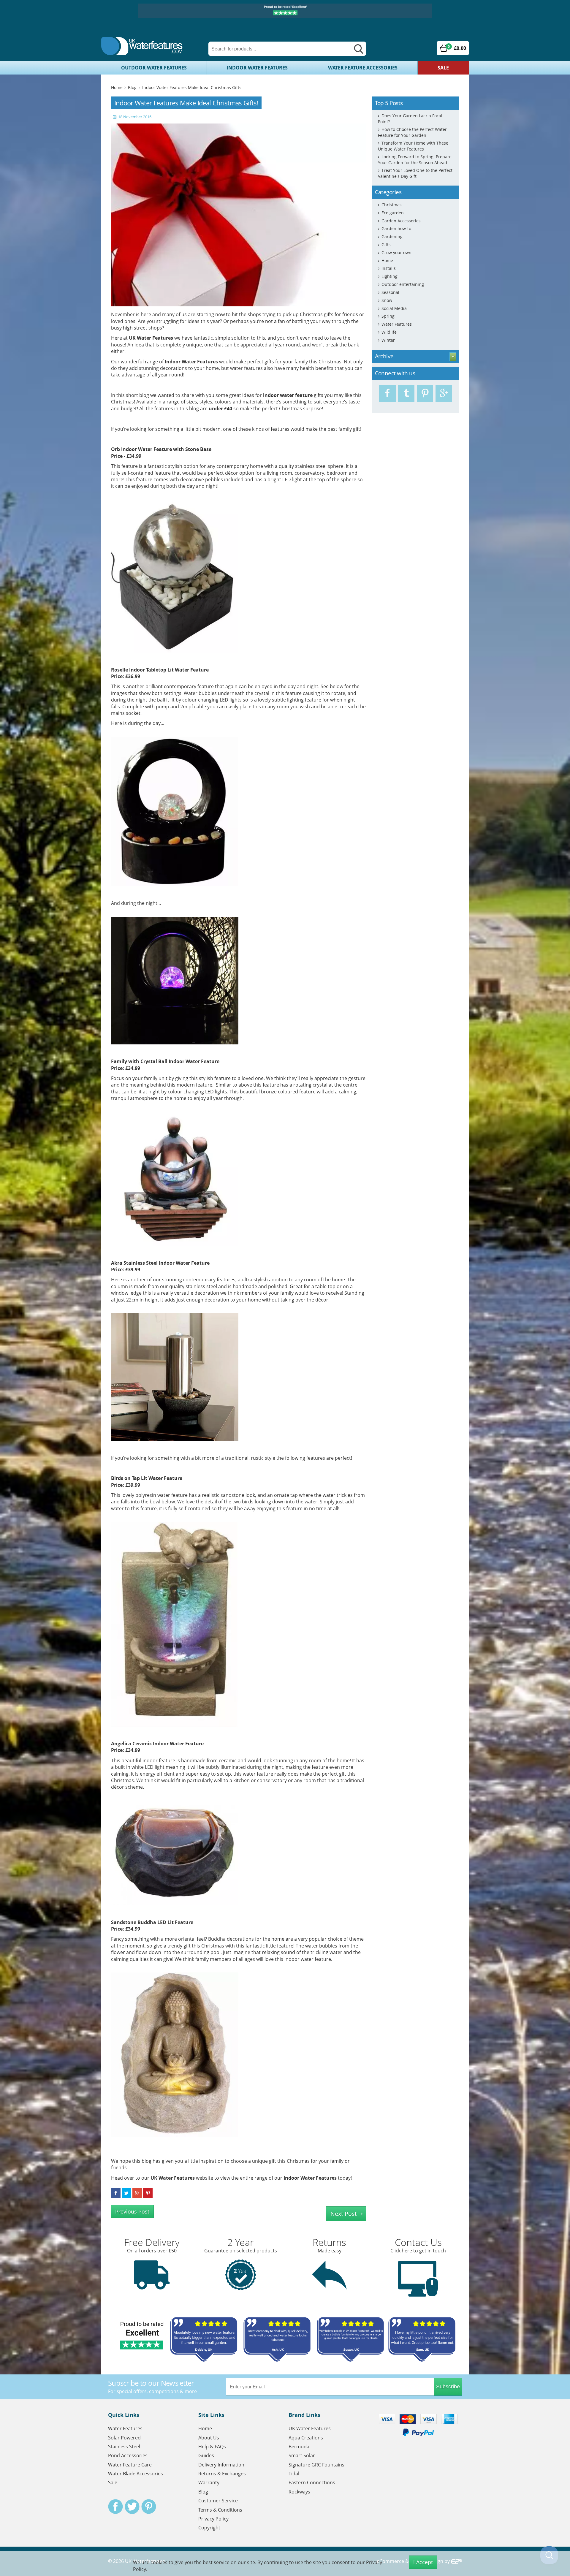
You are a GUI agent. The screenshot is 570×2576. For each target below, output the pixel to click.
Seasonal (390, 292)
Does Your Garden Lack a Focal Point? (410, 119)
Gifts (386, 244)
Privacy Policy (213, 2519)
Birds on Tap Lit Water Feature (147, 1478)
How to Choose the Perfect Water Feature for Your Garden (412, 132)
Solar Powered (124, 2438)
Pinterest (149, 2507)
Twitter (132, 2507)
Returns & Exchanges (222, 2474)
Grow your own (396, 252)
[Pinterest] (425, 393)
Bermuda (299, 2447)
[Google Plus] (444, 393)
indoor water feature (288, 395)
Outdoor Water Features (154, 68)
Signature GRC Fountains (316, 2465)
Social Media (394, 308)
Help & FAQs (212, 2447)
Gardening (392, 236)
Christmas (392, 205)
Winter (388, 340)
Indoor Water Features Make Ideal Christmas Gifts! (192, 87)
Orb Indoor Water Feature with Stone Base (161, 449)
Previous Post (132, 2211)
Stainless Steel (124, 2447)
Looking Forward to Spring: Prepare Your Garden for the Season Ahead (415, 160)
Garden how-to (396, 228)
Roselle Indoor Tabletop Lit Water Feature (160, 670)
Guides (206, 2455)
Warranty (209, 2482)
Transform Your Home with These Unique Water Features (413, 146)
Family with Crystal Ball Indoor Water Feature (165, 1061)
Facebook (115, 2507)
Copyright (209, 2528)
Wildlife (389, 332)
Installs (389, 268)
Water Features (397, 324)
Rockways (299, 2492)
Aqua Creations (306, 2438)
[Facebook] (387, 393)
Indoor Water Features (257, 68)
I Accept (423, 2562)
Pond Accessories (128, 2455)
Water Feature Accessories (363, 68)
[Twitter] (406, 393)
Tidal (294, 2474)
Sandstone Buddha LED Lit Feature (152, 1922)
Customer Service (218, 2501)
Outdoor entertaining (403, 284)
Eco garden (393, 213)
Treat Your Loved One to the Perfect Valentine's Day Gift (415, 173)
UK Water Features (151, 338)
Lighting (389, 276)
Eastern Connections (312, 2482)
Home (117, 87)
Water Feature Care (130, 2465)
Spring (388, 316)
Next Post (344, 2214)
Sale (443, 68)
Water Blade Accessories (136, 2474)
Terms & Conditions (220, 2510)
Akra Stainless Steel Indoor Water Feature (160, 1263)
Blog (132, 87)
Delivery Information (221, 2465)
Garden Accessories (401, 221)
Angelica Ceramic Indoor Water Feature (157, 1744)
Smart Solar (302, 2455)
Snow (387, 300)
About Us (209, 2438)
